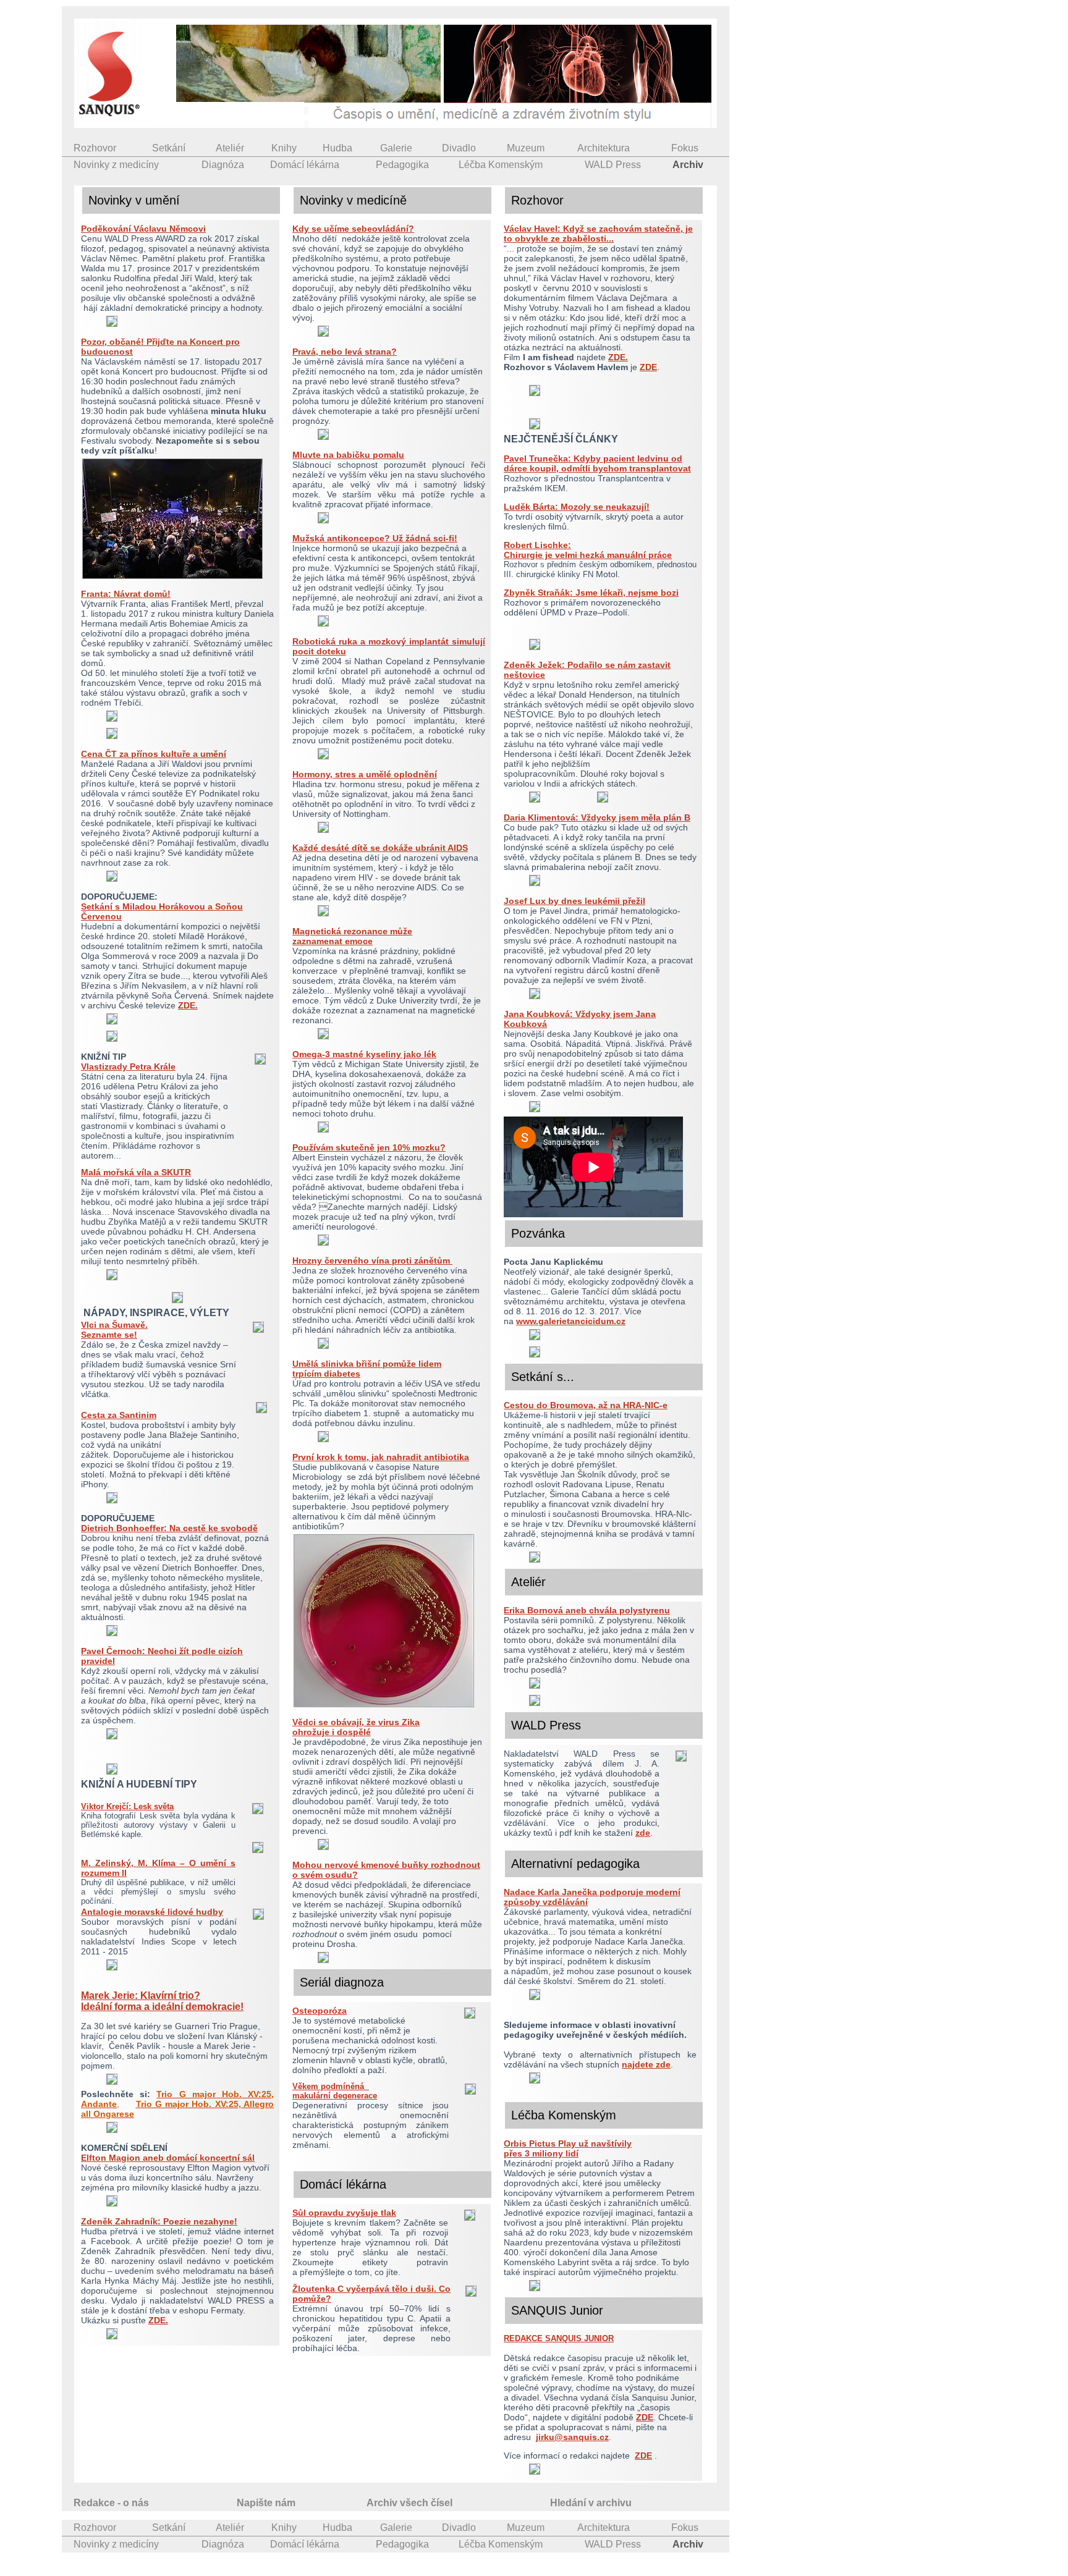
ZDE (648, 367)
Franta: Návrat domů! (126, 594)
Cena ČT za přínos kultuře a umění (154, 754)
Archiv (688, 165)
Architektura (604, 148)
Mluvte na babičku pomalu (348, 455)
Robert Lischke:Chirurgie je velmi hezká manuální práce (588, 550)
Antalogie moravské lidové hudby (152, 1912)
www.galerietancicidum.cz (571, 1321)
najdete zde (646, 2064)
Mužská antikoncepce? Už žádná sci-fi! (375, 538)
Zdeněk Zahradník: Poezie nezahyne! (159, 2221)
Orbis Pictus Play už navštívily (568, 2143)
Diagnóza (223, 165)
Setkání (169, 148)
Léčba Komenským (501, 165)
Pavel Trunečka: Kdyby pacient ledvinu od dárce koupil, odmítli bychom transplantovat (597, 463)
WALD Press (613, 165)
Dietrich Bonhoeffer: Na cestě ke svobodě (169, 1528)
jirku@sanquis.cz (572, 2437)
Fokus (685, 148)
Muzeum (526, 148)
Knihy (284, 148)
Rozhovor (95, 148)
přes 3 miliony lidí (541, 2153)
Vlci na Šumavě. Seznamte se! (114, 1330)
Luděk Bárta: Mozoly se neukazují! (577, 507)
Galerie (396, 148)
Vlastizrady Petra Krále (128, 1066)
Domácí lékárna (305, 165)
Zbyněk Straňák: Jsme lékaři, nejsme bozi (591, 593)
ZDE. (188, 1005)
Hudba (337, 148)
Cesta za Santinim (119, 1415)
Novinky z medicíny (116, 165)
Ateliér (230, 148)
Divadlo (459, 148)
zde (643, 1833)
